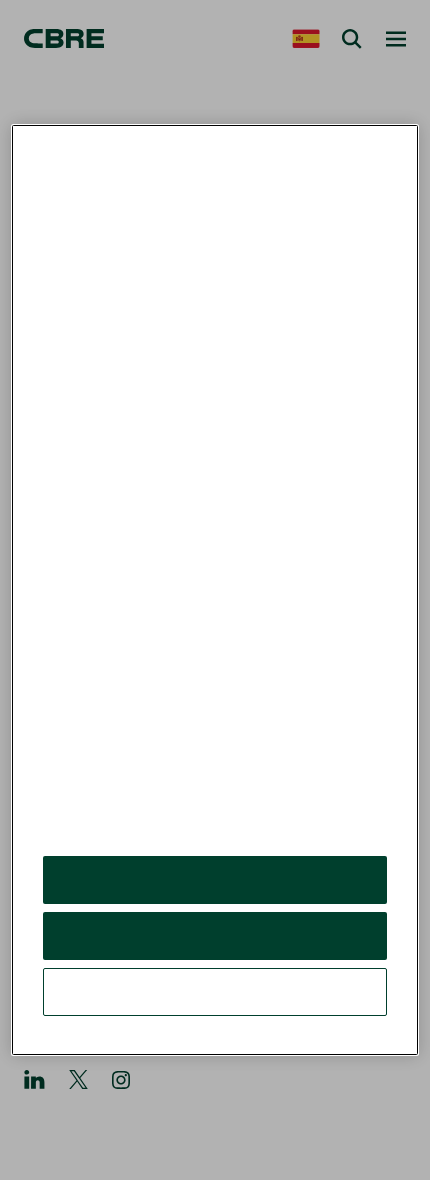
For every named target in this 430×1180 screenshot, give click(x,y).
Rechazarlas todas (214, 935)
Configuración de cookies (214, 991)
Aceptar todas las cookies (214, 879)
